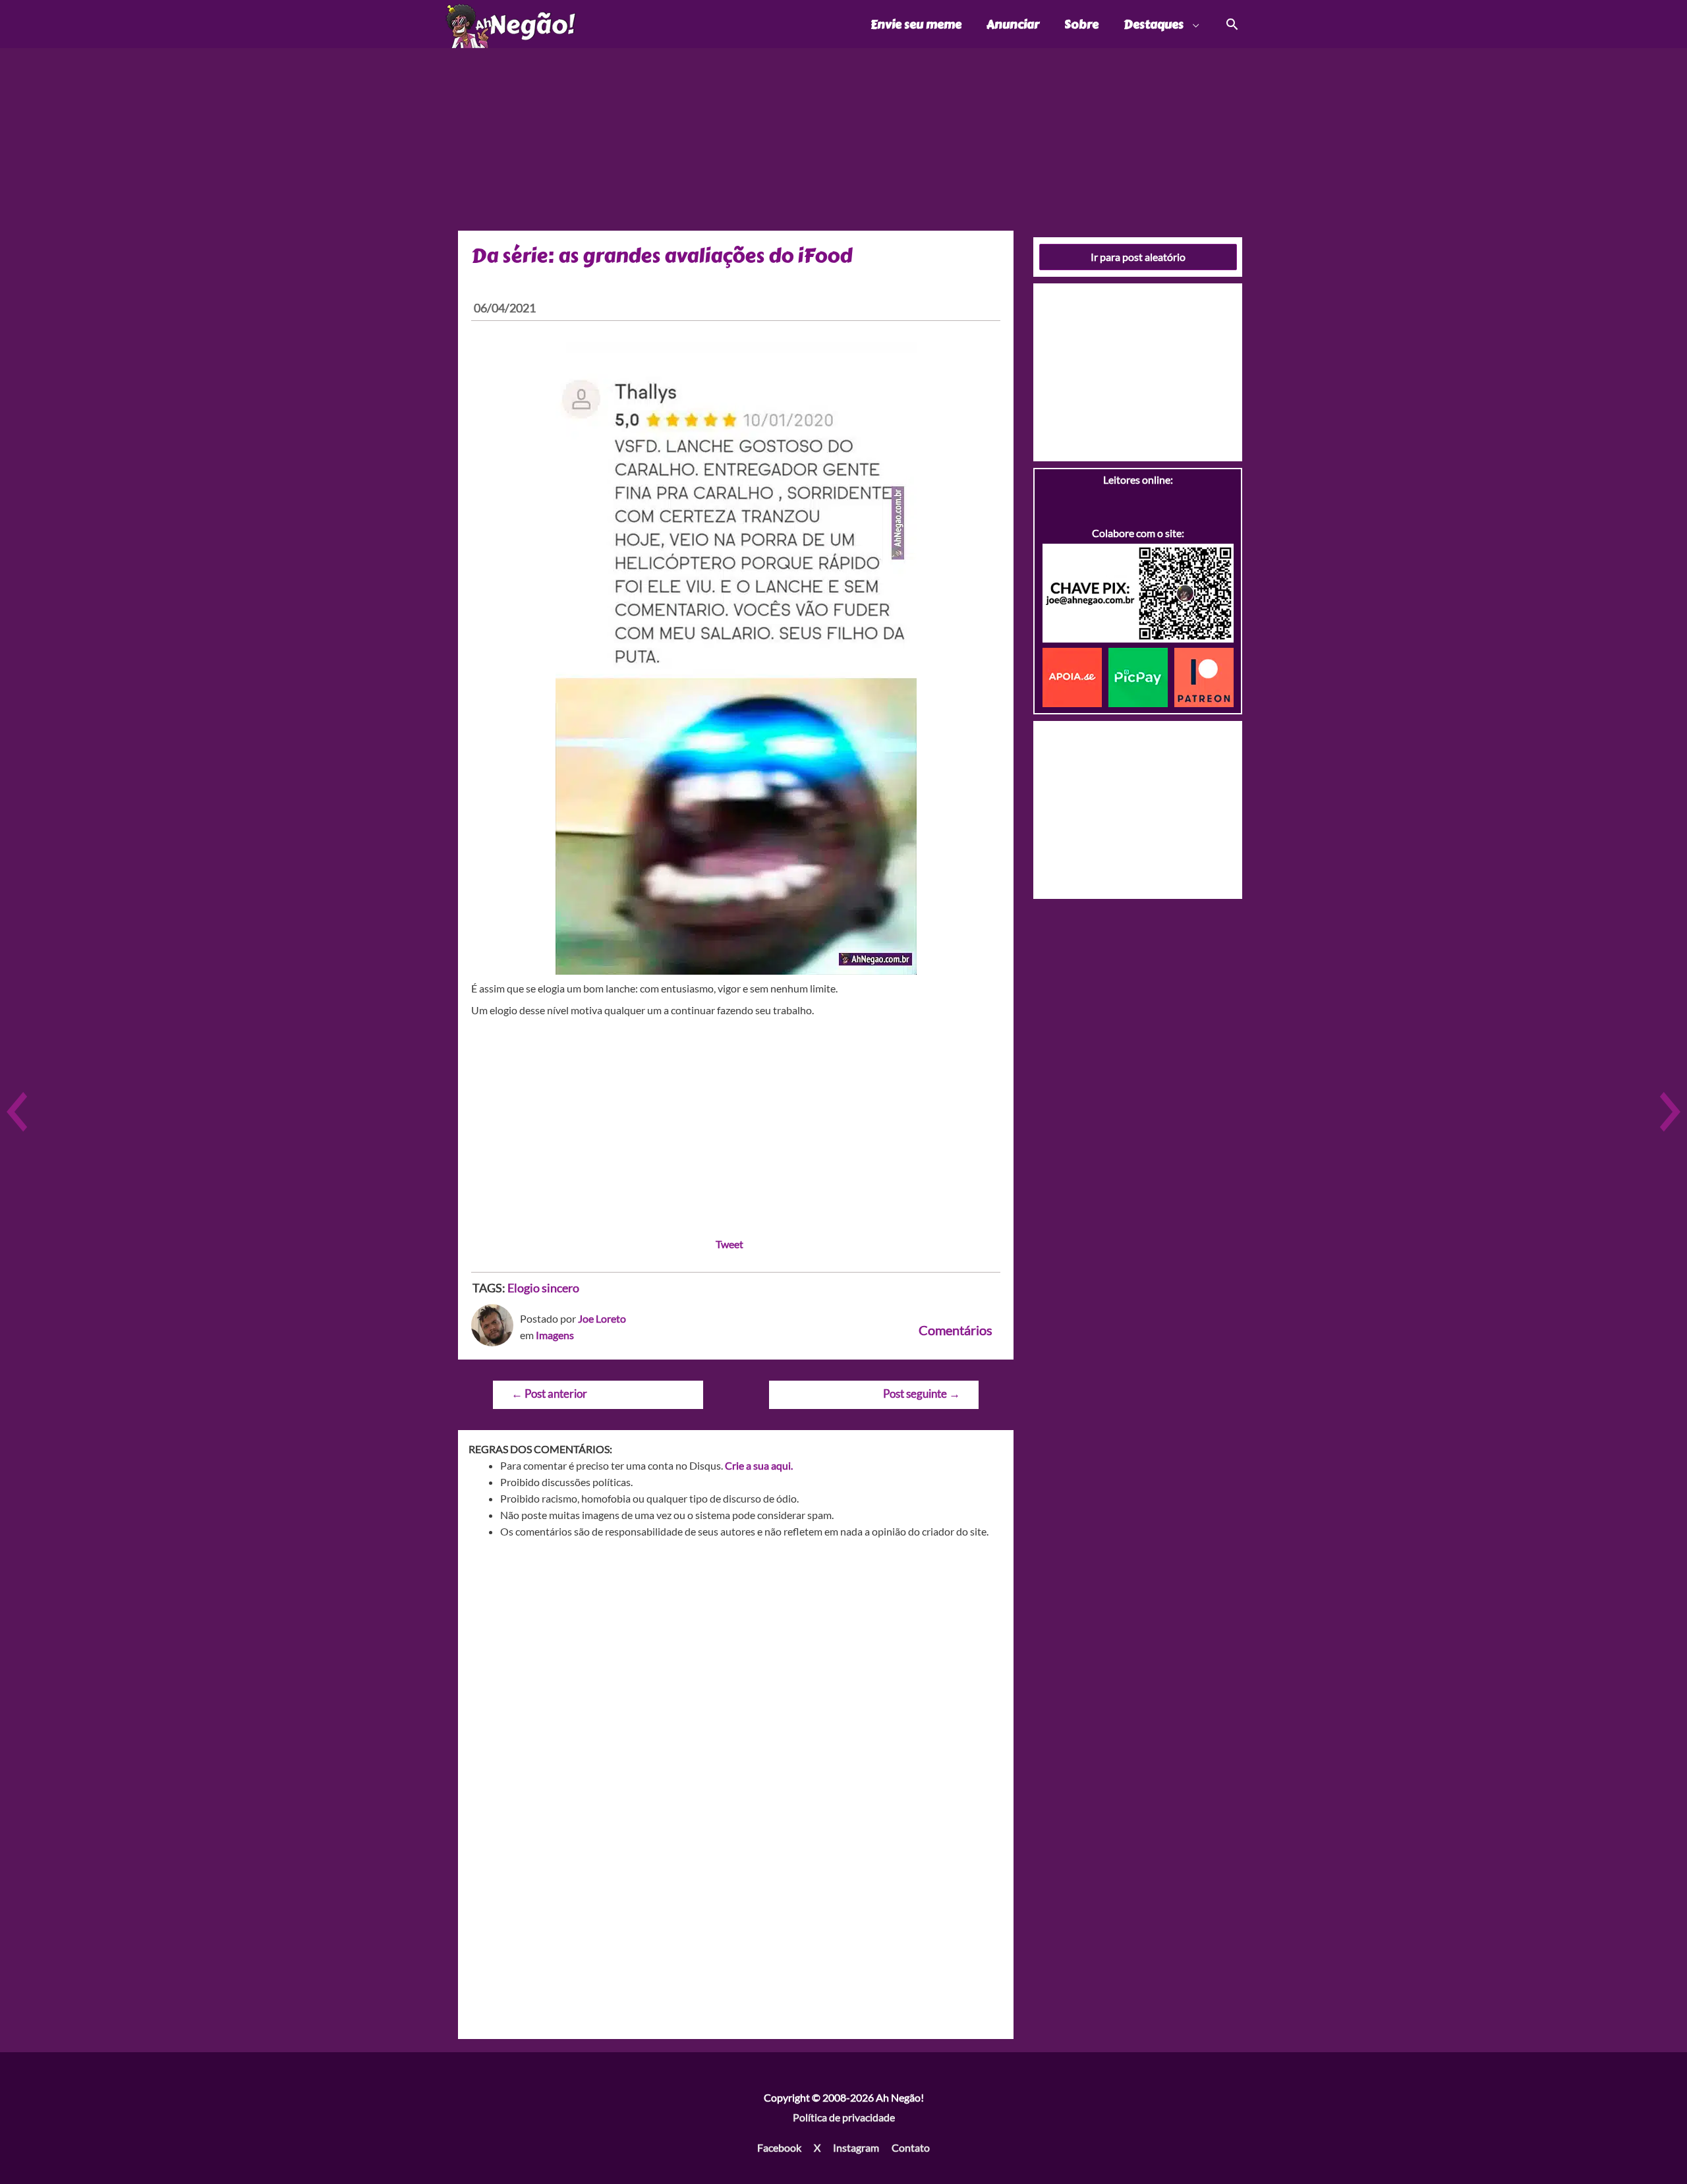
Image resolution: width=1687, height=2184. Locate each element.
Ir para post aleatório (1138, 257)
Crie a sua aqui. (759, 1465)
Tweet (729, 1244)
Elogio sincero (543, 1288)
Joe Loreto (602, 1318)
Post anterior (549, 1394)
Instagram (856, 2147)
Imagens (555, 1335)
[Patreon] (1204, 676)
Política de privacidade (844, 2117)
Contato (911, 2147)
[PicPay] (1141, 676)
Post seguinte (922, 1394)
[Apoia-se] (1075, 676)
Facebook (779, 2147)
